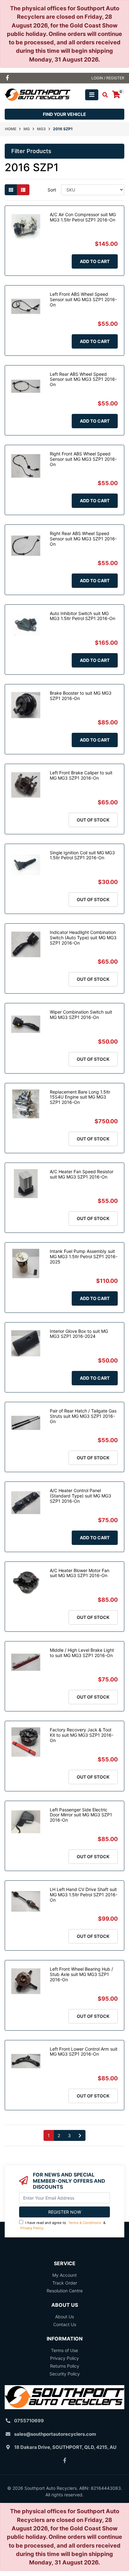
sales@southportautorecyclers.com (55, 2434)
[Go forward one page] (80, 2136)
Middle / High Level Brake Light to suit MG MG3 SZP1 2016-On (82, 1653)
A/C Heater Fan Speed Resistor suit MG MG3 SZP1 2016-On (82, 1174)
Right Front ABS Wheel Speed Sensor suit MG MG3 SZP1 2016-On (83, 459)
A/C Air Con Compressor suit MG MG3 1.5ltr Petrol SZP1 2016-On (83, 217)
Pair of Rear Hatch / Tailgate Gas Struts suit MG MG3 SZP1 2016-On (83, 1416)
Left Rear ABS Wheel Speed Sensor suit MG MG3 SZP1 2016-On (83, 379)
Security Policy (65, 2374)
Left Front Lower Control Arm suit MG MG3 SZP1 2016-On (84, 2052)
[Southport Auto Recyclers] (38, 94)
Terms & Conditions (85, 2223)
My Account (64, 2275)
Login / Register (108, 78)
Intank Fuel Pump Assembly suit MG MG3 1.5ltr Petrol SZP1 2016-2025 (84, 1256)
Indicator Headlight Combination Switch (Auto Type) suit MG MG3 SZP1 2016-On (83, 938)
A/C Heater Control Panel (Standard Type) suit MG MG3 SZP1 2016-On (80, 1496)
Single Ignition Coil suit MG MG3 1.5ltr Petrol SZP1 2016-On (82, 855)
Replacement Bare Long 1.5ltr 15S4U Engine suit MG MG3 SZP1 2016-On (80, 1097)
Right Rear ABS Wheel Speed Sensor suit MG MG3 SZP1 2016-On (83, 539)
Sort (52, 190)
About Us (64, 2317)
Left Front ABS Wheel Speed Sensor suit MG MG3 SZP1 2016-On (83, 299)
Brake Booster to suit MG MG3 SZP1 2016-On (81, 696)
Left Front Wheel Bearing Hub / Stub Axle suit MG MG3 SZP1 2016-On (81, 1974)
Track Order (65, 2283)
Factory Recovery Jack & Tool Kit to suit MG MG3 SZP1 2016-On (82, 1735)
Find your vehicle (64, 114)
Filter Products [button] (31, 151)
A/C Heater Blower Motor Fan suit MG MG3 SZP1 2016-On (80, 1573)
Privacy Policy (32, 2228)
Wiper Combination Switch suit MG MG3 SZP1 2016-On (81, 1015)
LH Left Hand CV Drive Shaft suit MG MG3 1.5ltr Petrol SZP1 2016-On (84, 1895)
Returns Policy (65, 2366)
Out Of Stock (93, 820)
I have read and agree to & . (63, 2225)
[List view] (23, 190)
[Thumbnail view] (11, 190)
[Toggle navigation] (92, 95)
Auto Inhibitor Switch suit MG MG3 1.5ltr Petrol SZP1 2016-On (83, 616)
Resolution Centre (65, 2291)
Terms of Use (64, 2350)
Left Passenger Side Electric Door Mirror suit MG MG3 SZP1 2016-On (81, 1815)
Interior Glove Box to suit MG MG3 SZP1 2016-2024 (79, 1334)
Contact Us (65, 2324)
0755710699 (29, 2421)
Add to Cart (95, 261)
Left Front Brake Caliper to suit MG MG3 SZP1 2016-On (81, 775)
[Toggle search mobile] (103, 95)
